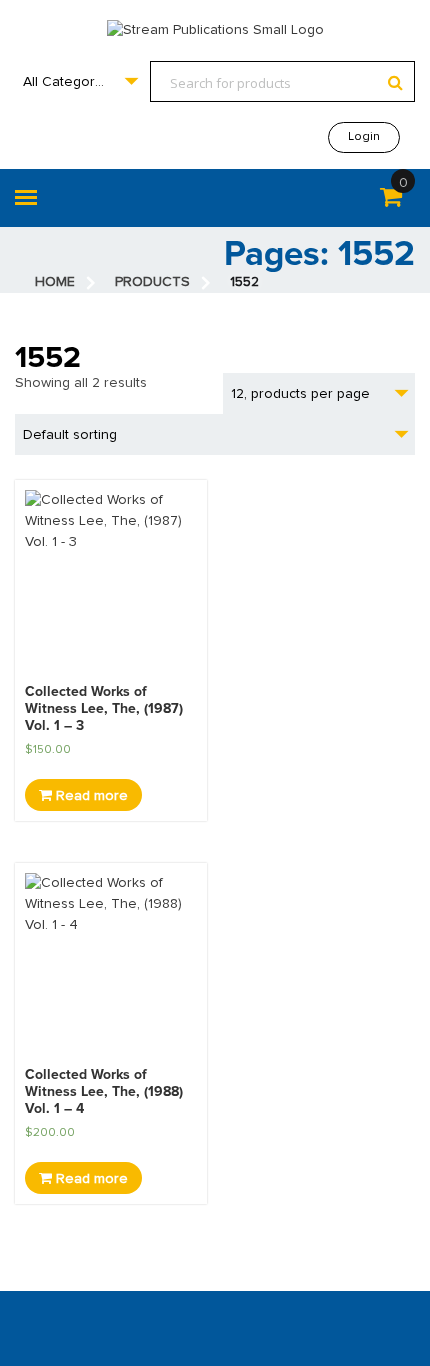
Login (364, 137)
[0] (391, 201)
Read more (90, 796)
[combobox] (80, 81)
